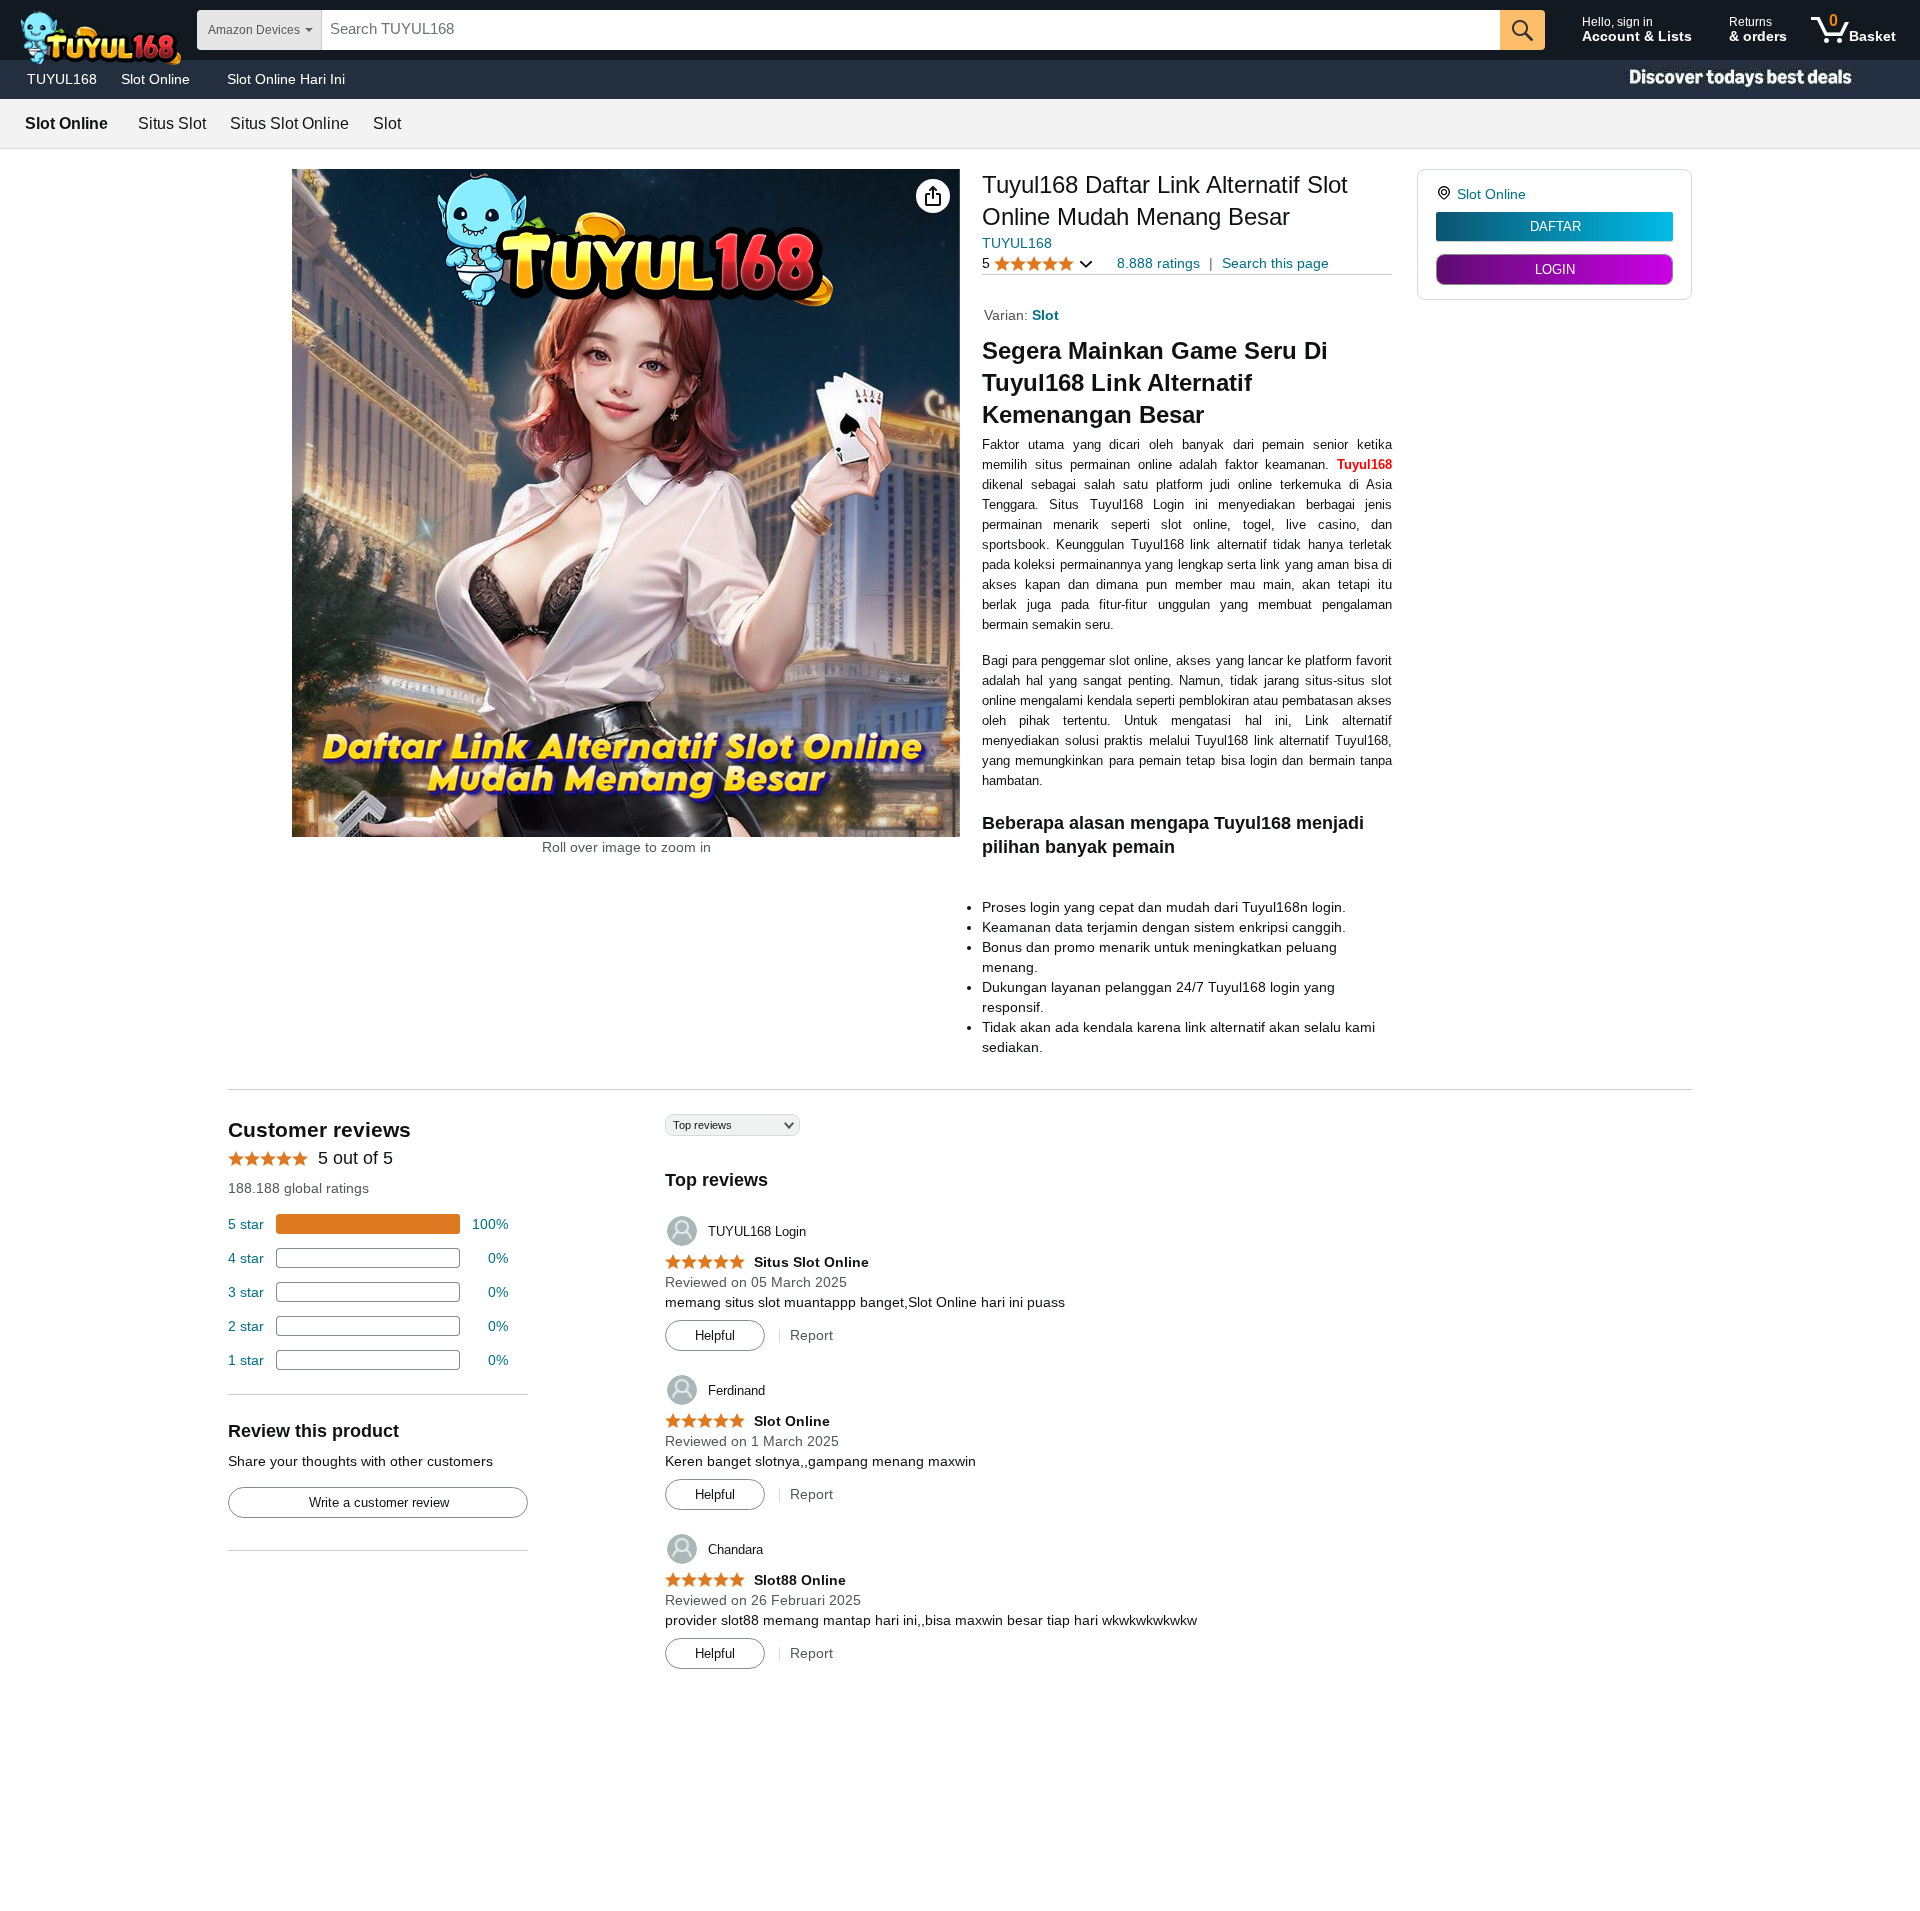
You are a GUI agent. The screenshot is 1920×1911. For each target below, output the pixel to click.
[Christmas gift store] (1720, 79)
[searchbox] (911, 30)
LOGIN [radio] (1555, 269)
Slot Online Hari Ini (286, 79)
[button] (933, 196)
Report (811, 1335)
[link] (1446, 194)
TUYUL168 (62, 79)
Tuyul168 (1364, 464)
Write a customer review (379, 1502)
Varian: (1008, 315)
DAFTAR (1555, 226)
